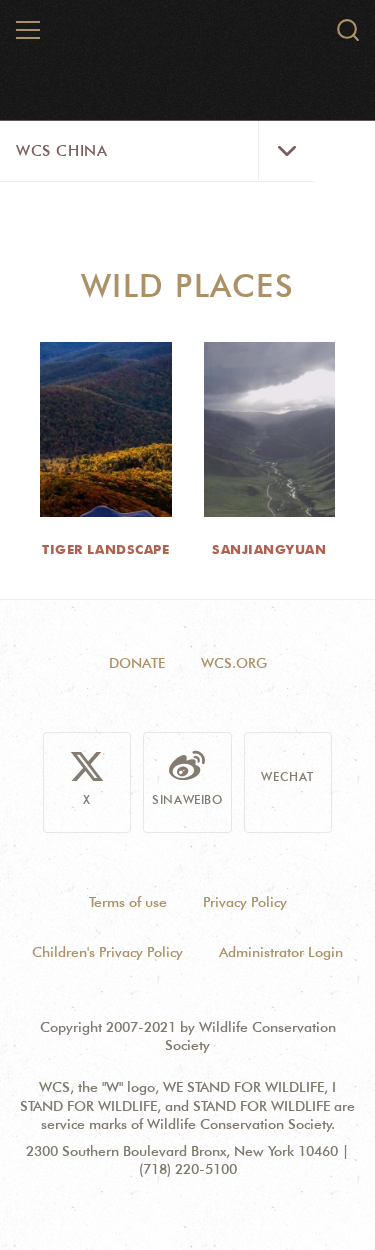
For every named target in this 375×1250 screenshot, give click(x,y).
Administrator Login (281, 952)
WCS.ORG (234, 663)
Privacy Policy (245, 902)
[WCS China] (188, 38)
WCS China (61, 151)
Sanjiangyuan (269, 549)
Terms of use (128, 902)
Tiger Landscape (105, 549)
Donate (137, 663)
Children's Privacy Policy (107, 952)
